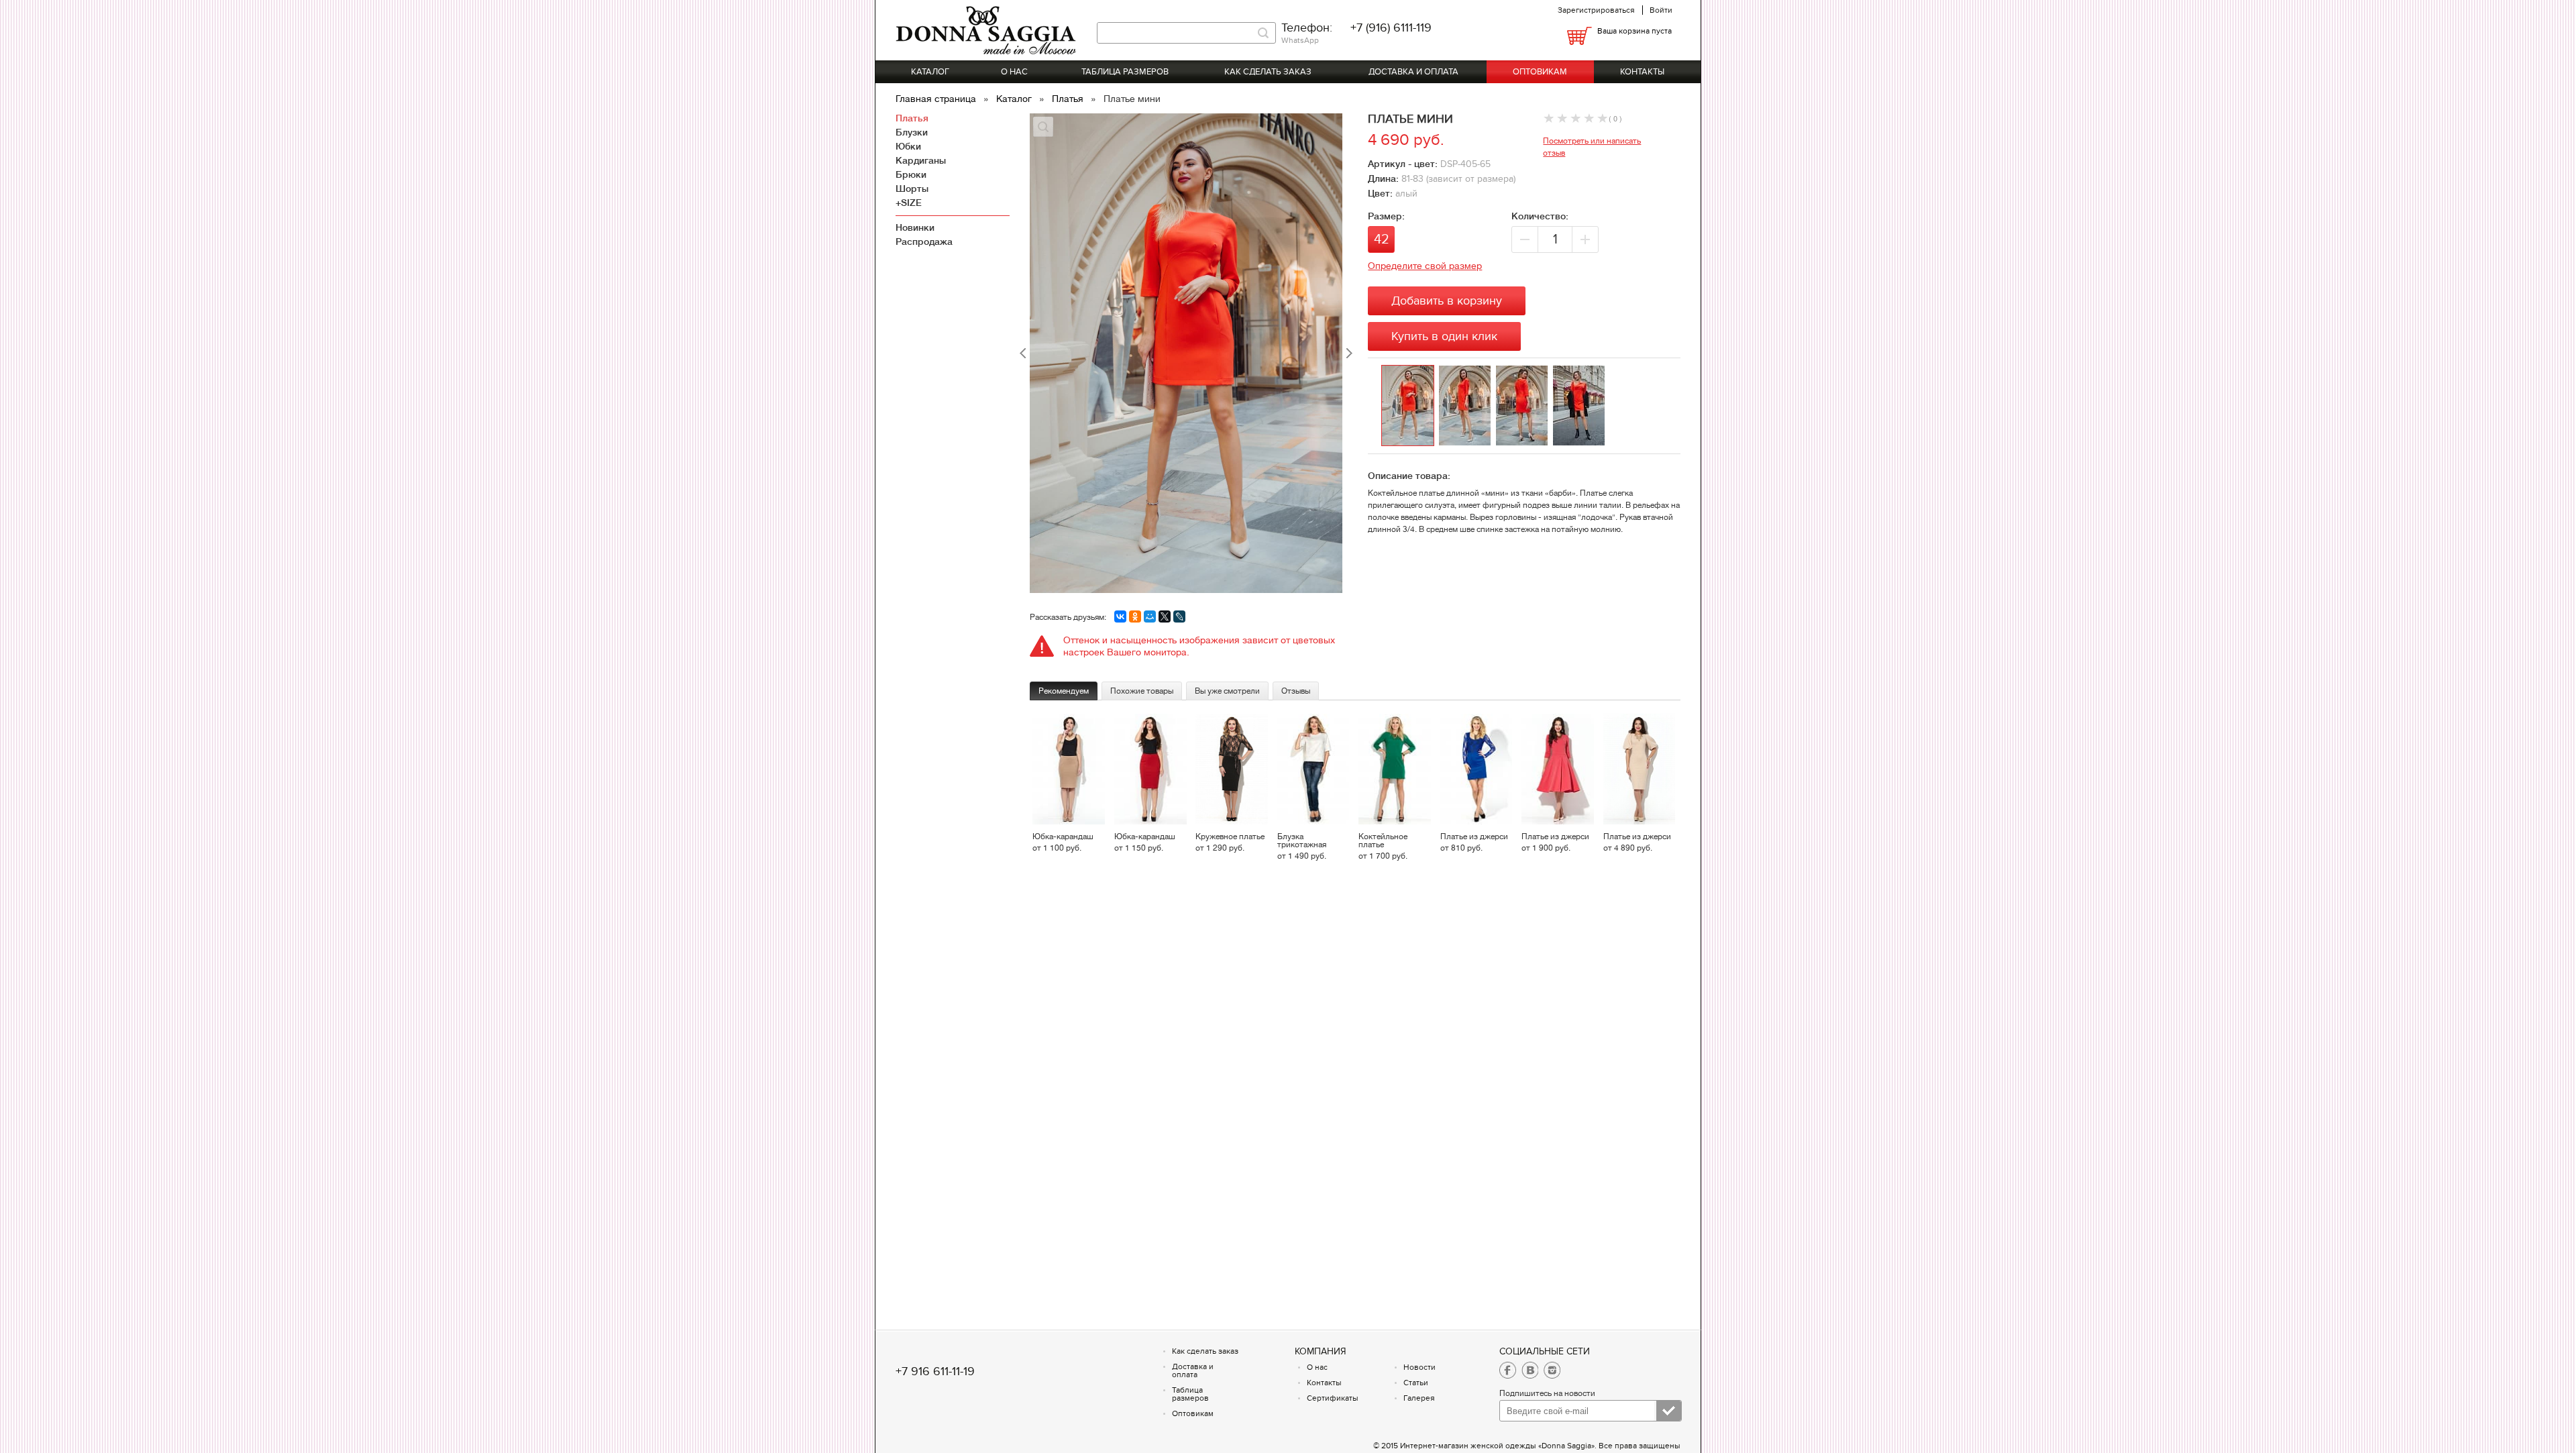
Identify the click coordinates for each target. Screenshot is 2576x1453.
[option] (1410, 406)
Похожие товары (1142, 691)
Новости (1419, 1367)
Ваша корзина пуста (1634, 31)
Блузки (912, 132)
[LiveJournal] (1179, 616)
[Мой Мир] (1150, 616)
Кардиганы (921, 160)
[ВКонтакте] (1120, 616)
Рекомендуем (1064, 691)
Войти (1661, 10)
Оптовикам (1540, 72)
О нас (1014, 72)
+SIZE (909, 203)
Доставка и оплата (1413, 72)
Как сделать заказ (1268, 72)
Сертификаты (1333, 1398)
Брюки (911, 174)
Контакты (1642, 72)
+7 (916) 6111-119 (1391, 28)
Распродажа (924, 241)
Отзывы (1296, 691)
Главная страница (937, 99)
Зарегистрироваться (1596, 10)
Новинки (915, 227)
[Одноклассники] (1135, 616)
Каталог (930, 72)
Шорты (912, 189)
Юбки (908, 146)
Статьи (1416, 1383)
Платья (1069, 99)
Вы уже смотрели (1227, 691)
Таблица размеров (1125, 72)
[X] (1165, 616)
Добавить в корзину (1447, 301)
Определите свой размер (1425, 266)
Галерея (1419, 1398)
